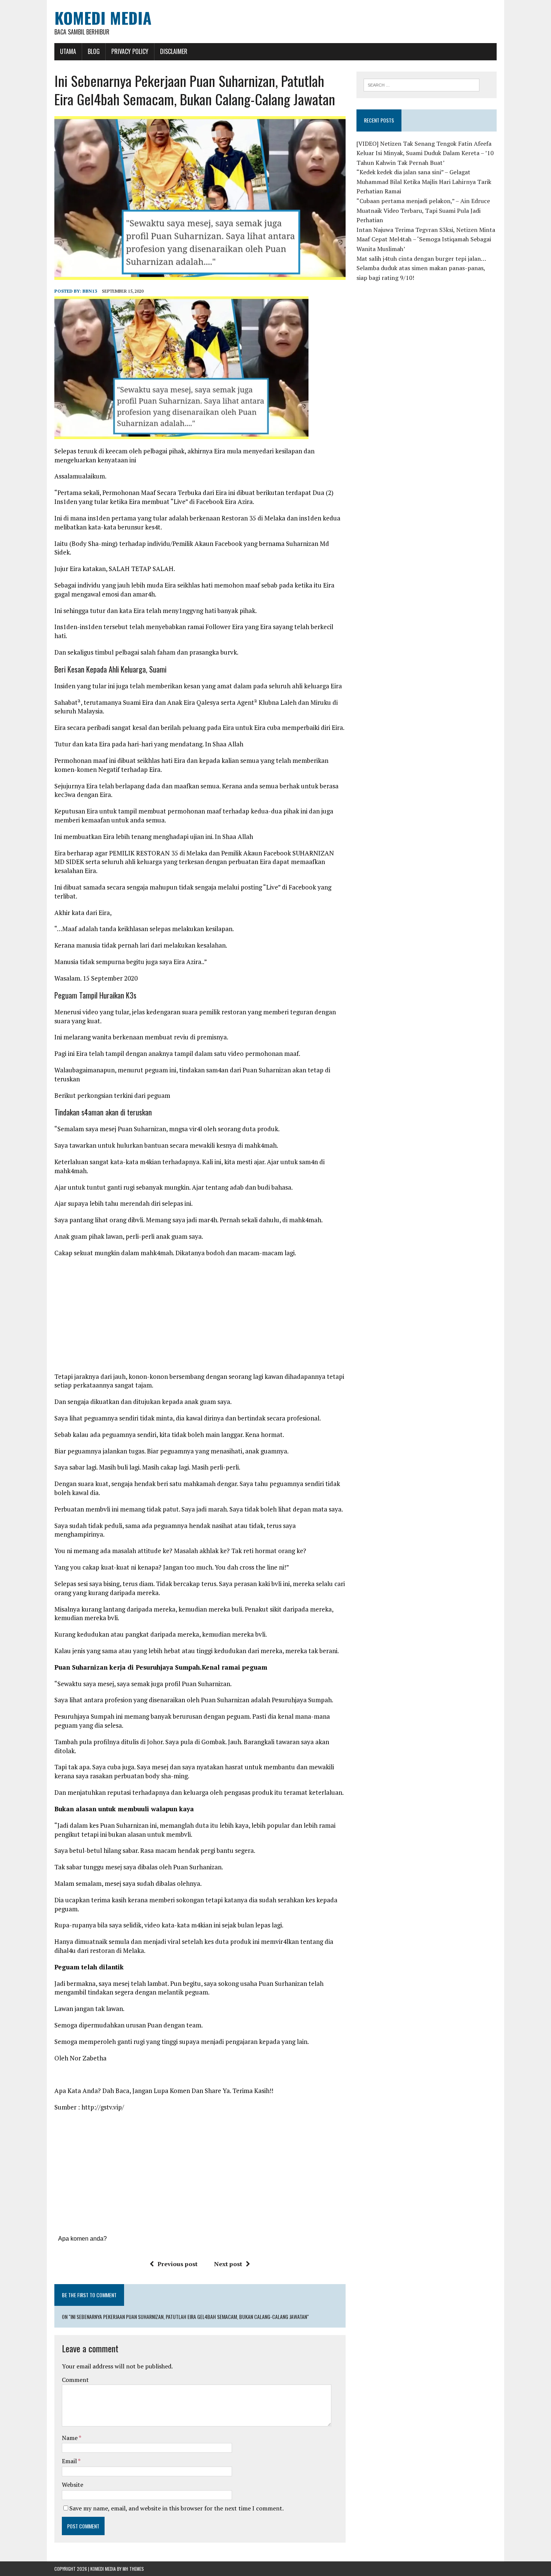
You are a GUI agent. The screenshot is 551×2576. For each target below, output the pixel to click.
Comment (75, 2380)
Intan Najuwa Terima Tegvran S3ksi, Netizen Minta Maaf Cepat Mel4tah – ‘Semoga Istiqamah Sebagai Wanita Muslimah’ (426, 239)
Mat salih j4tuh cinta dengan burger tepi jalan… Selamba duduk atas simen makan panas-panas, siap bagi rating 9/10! (421, 268)
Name (70, 2438)
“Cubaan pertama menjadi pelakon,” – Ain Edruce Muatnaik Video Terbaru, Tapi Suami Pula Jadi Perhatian (423, 210)
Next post (228, 2264)
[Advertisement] (200, 1317)
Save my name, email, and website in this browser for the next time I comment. (177, 2508)
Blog (94, 51)
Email (70, 2461)
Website (73, 2485)
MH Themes (133, 2569)
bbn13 (90, 291)
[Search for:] (421, 84)
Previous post (177, 2264)
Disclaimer (174, 51)
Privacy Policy (130, 51)
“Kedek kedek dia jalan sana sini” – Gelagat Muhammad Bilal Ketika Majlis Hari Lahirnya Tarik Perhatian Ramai (424, 182)
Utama (68, 51)
